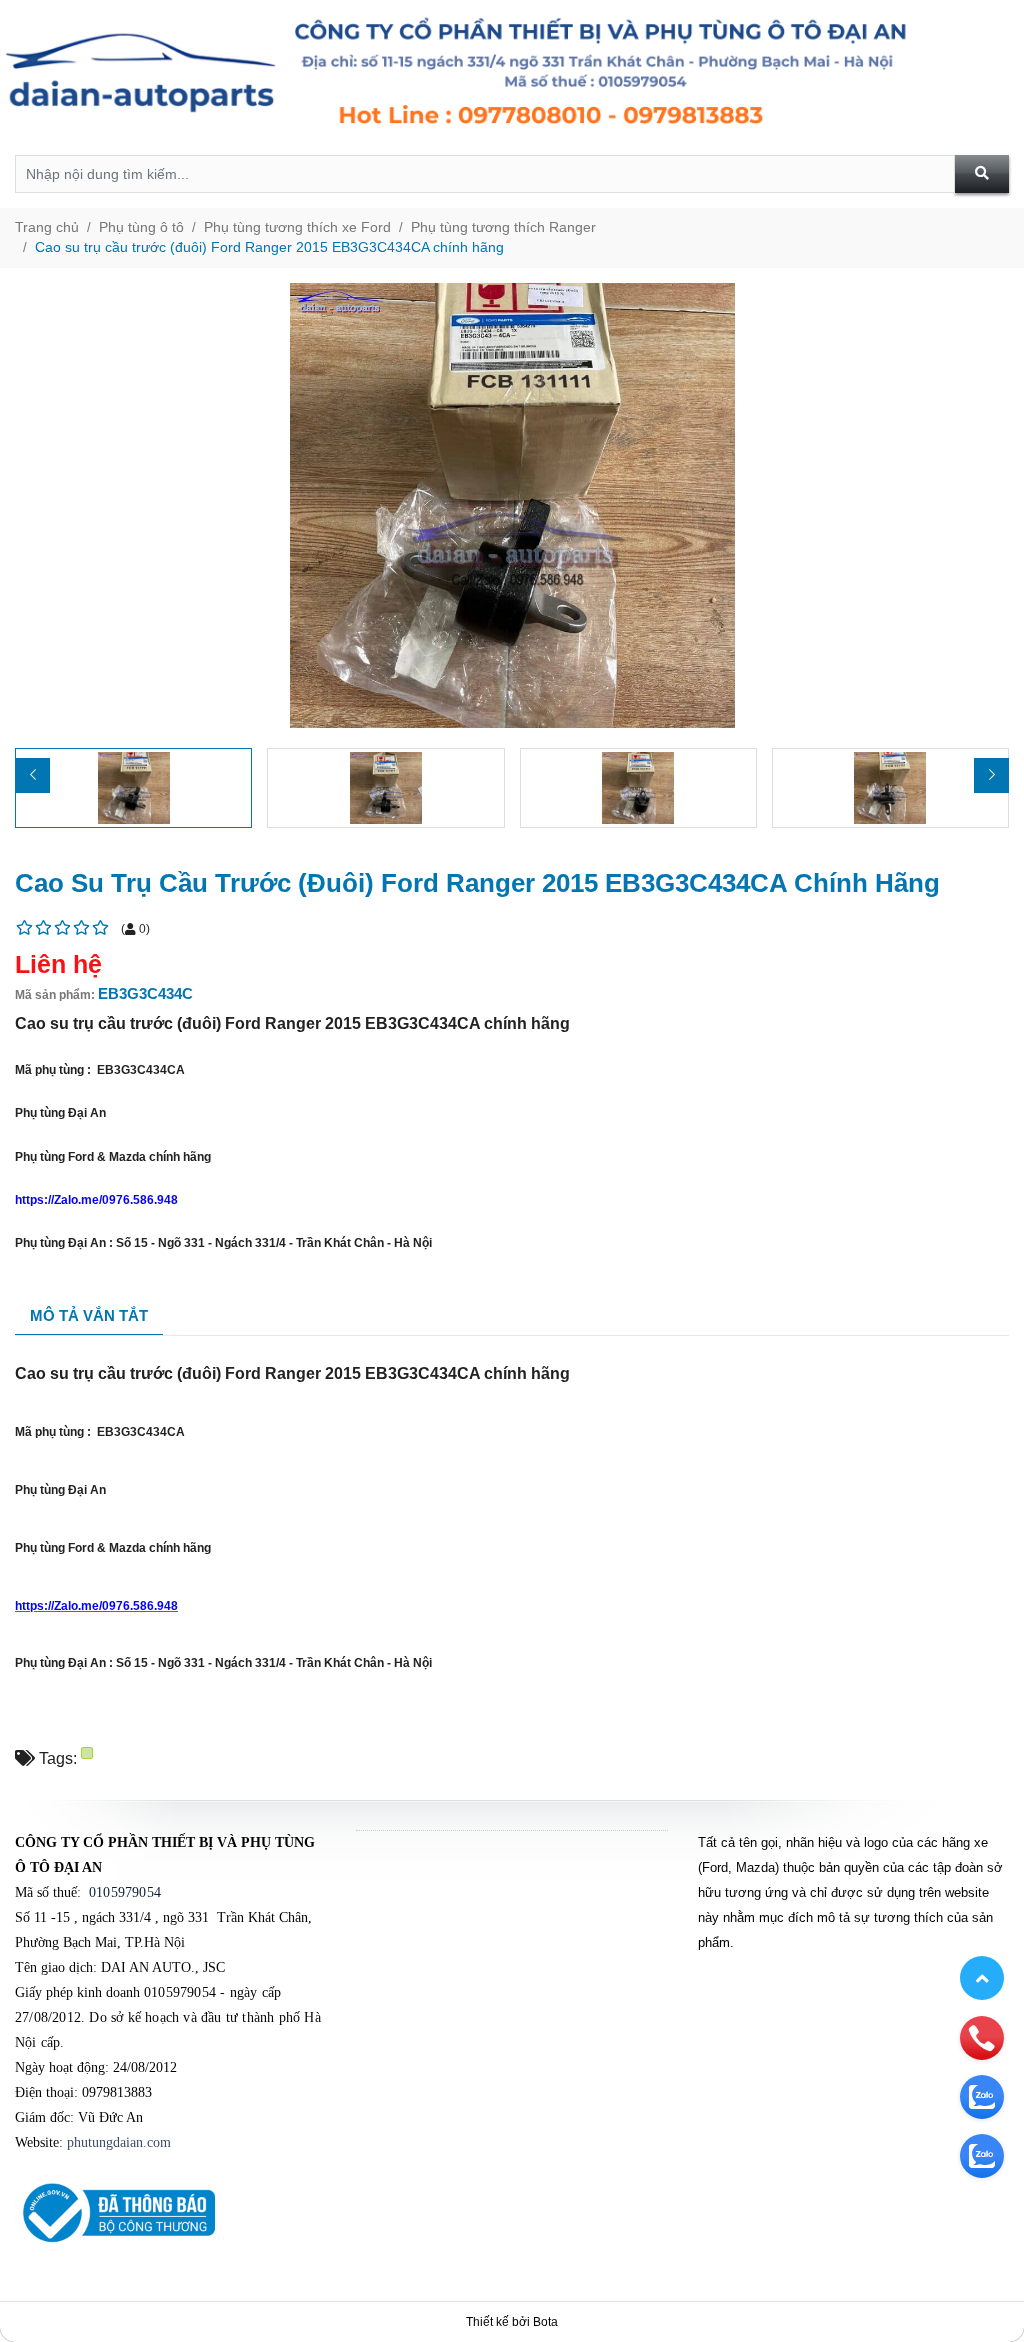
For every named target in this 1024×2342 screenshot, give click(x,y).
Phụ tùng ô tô (141, 227)
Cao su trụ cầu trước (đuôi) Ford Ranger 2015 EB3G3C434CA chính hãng (269, 247)
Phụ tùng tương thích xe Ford (297, 227)
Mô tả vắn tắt (89, 1315)
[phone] (982, 2037)
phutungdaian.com (119, 2142)
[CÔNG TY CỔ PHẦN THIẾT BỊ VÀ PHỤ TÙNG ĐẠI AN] (512, 77)
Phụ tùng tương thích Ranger (503, 227)
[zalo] (982, 2096)
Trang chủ (47, 227)
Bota (545, 2322)
